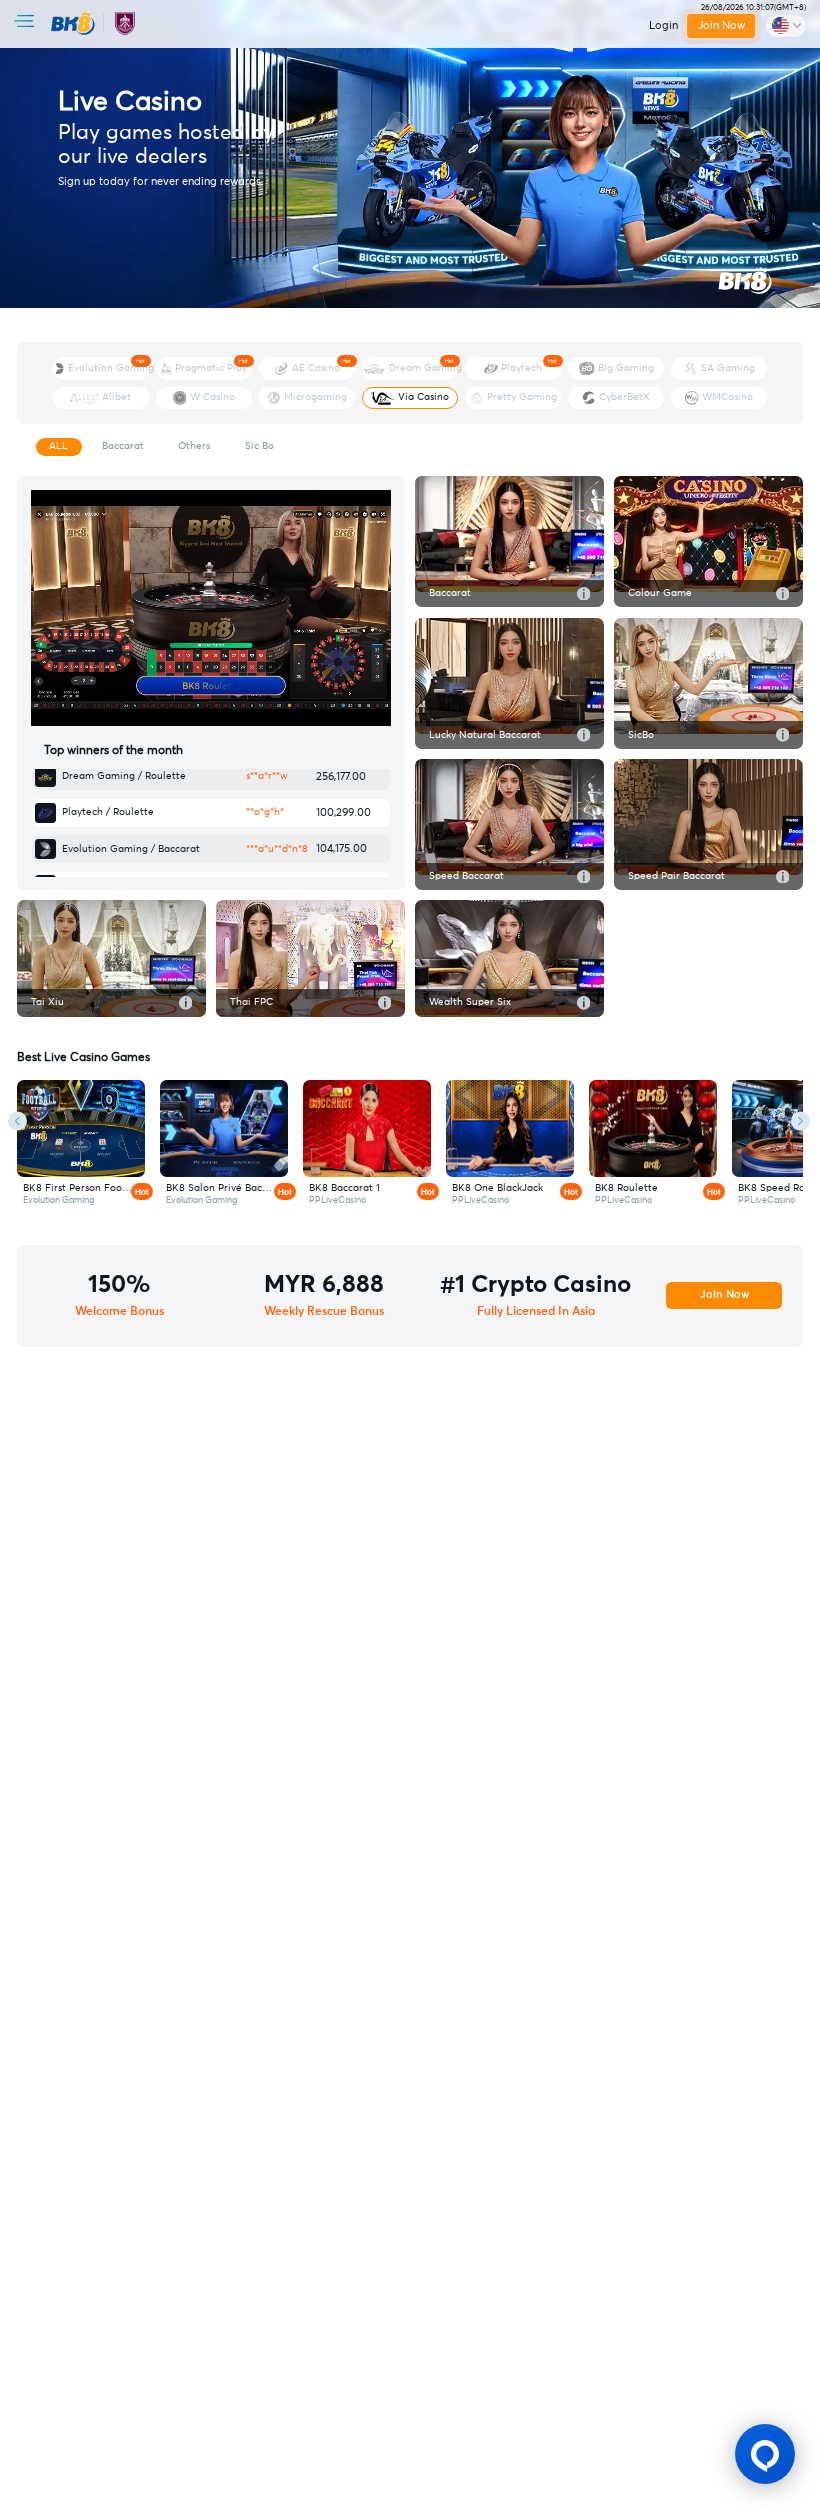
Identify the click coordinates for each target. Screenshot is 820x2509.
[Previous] (17, 1121)
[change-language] (786, 26)
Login (663, 25)
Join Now (721, 25)
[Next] (800, 1121)
